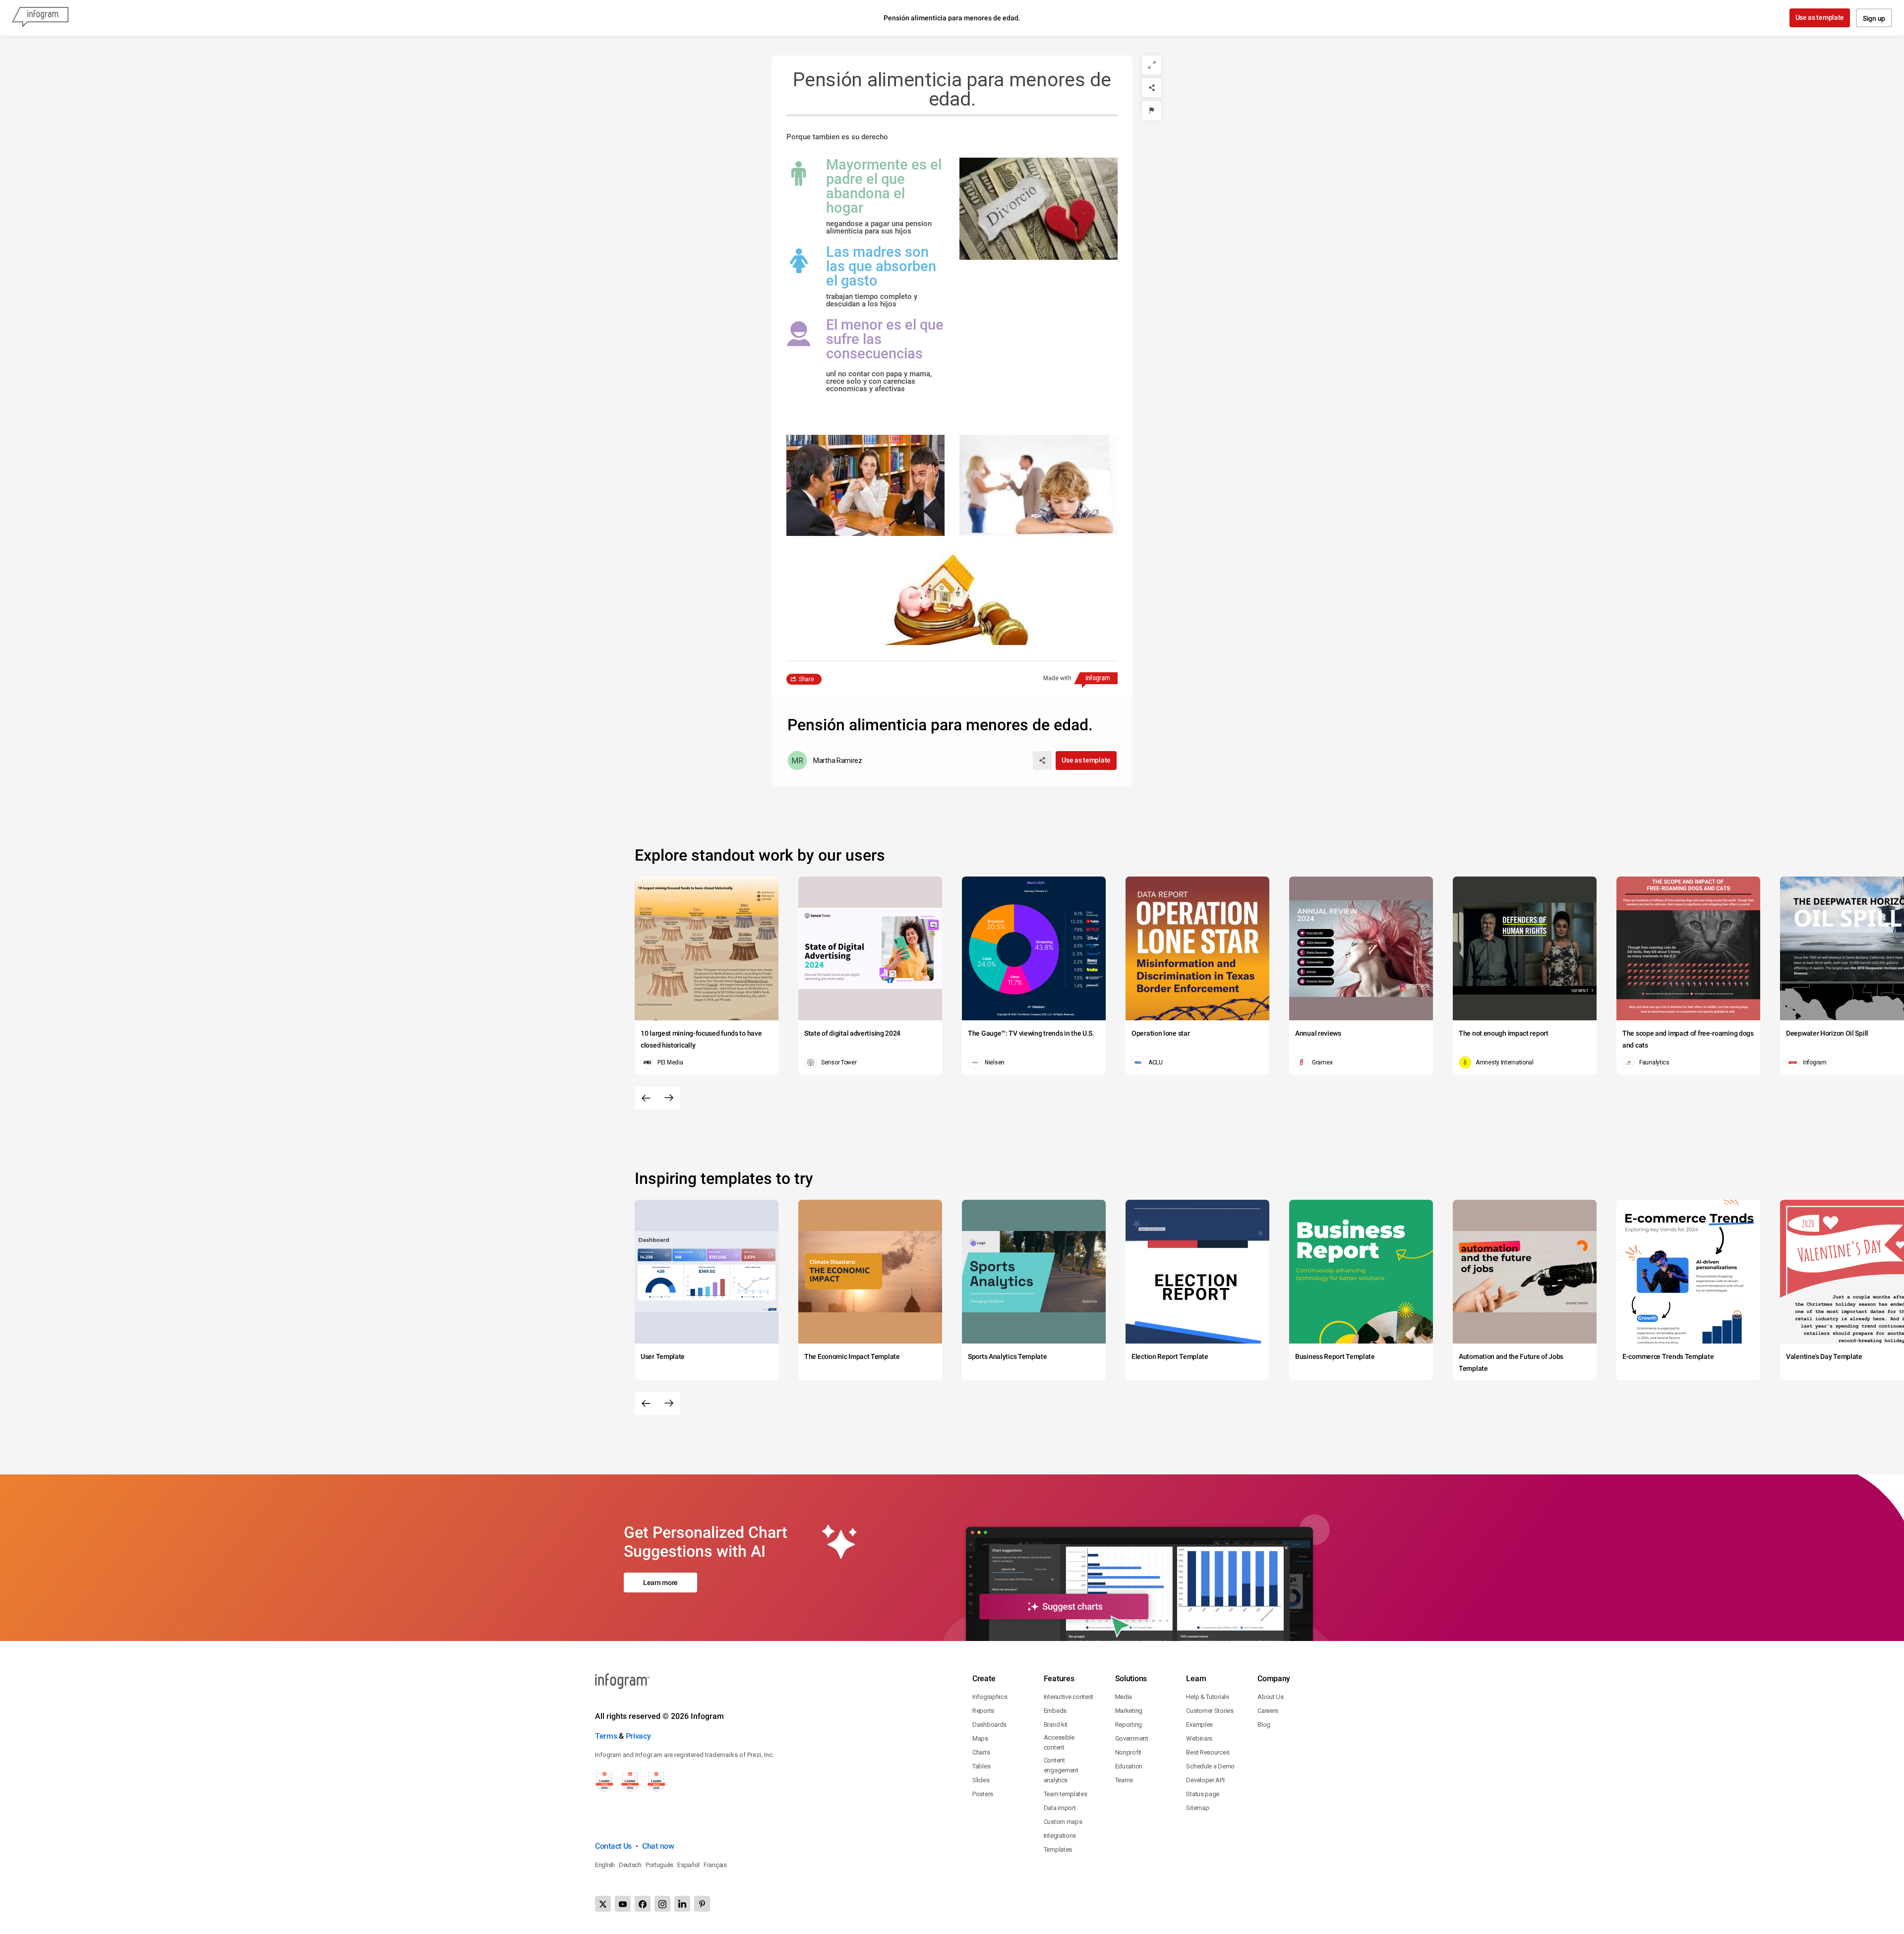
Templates (1058, 1849)
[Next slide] (669, 1098)
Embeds (1055, 1711)
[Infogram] (40, 18)
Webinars (1199, 1738)
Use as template (1820, 17)
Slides (981, 1780)
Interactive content (1069, 1697)
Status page (1203, 1794)
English (605, 1865)
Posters (983, 1794)
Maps (980, 1738)
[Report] (1152, 111)
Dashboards (989, 1725)
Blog (1264, 1725)
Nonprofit (1128, 1752)
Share (806, 679)
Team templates (1066, 1794)
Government (1132, 1738)
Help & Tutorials (1207, 1697)
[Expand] (1152, 65)
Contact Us (613, 1846)
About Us (1271, 1697)
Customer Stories (1210, 1711)
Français (715, 1865)
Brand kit (1056, 1725)
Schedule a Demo (1210, 1766)
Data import (1060, 1808)
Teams (1124, 1780)
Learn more (660, 1582)
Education (1129, 1766)
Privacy (638, 1736)
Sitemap (1197, 1808)
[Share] (1152, 88)
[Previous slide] (646, 1098)
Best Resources (1208, 1752)
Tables (981, 1766)
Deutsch (630, 1865)
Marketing (1129, 1711)
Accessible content (1059, 1742)
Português (659, 1865)
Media (1124, 1697)
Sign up (1874, 18)
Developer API (1205, 1780)
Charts (981, 1752)
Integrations (1060, 1836)
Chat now (658, 1846)
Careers (1268, 1711)
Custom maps (1063, 1822)
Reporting (1129, 1725)
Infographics (990, 1697)
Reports (983, 1711)
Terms (606, 1736)
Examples (1199, 1725)
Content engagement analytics (1061, 1770)
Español (688, 1865)
